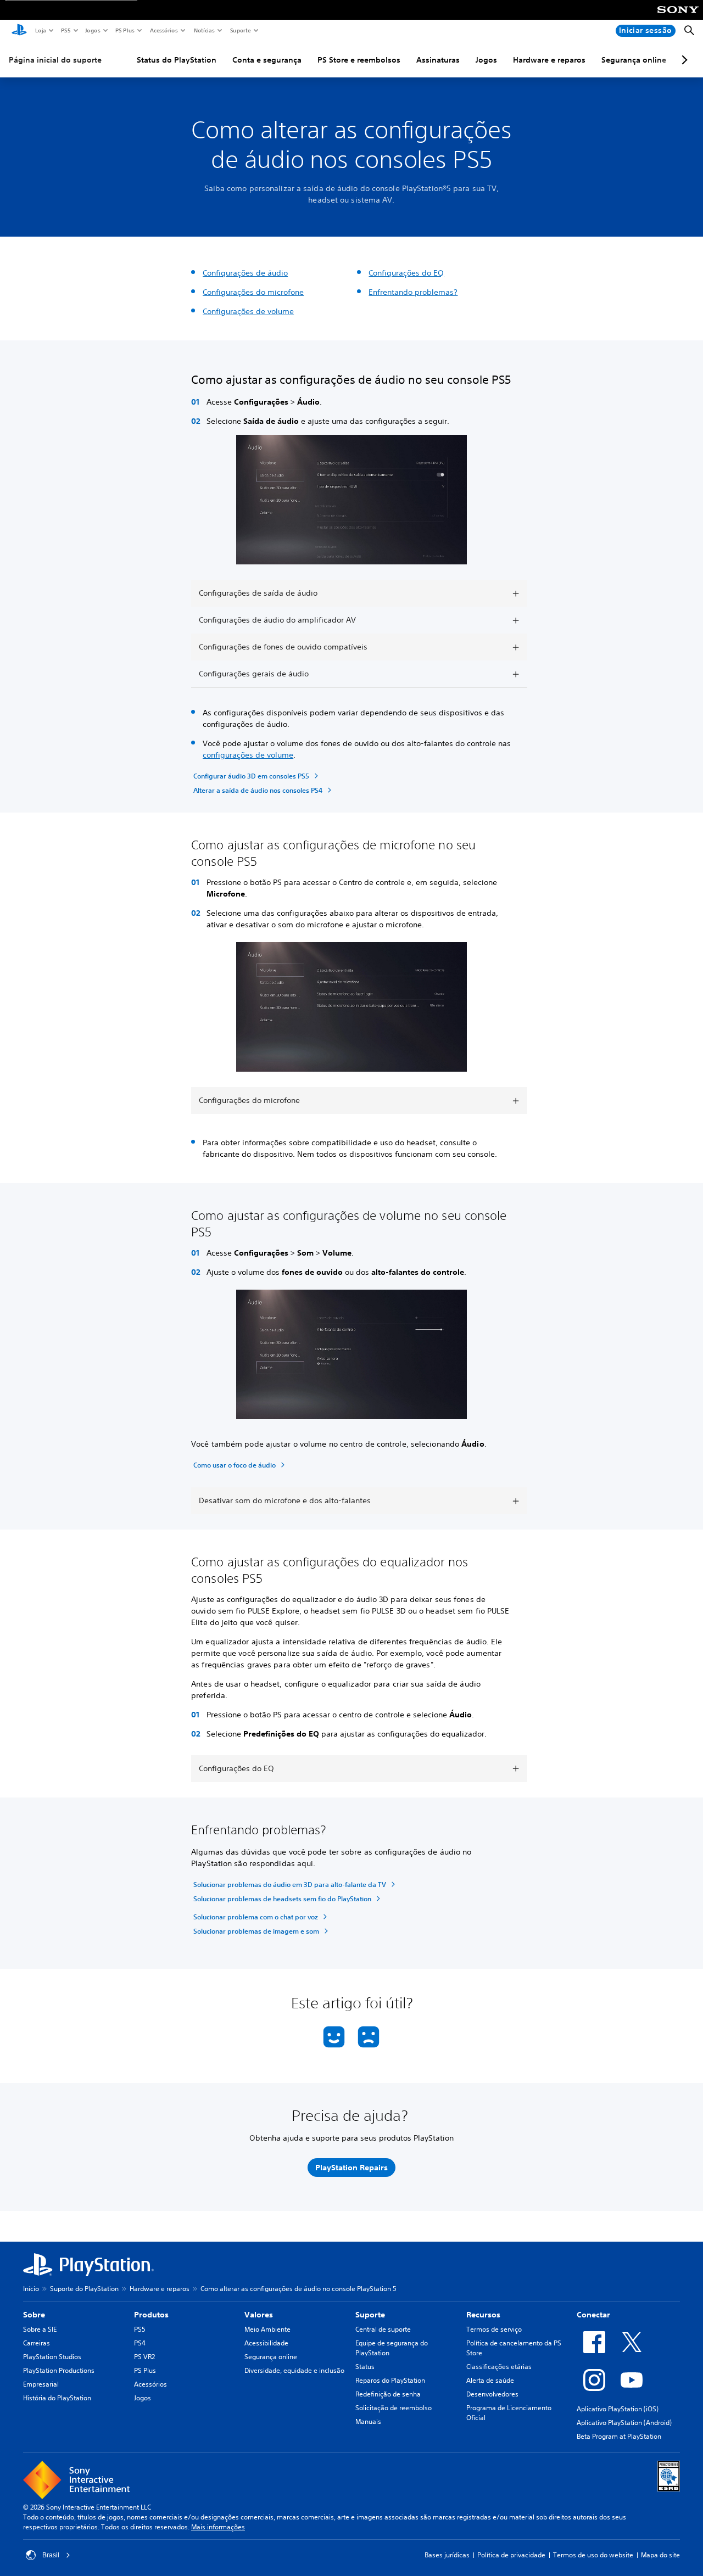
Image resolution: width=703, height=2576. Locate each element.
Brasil (51, 2555)
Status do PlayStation (177, 60)
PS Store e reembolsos (359, 60)
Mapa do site (660, 2555)
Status (365, 2367)
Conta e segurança (267, 60)
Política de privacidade (511, 2555)
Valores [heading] (259, 2315)
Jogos (92, 30)
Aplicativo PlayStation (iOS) (618, 2409)
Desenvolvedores (492, 2394)
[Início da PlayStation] (19, 31)
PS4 (140, 2343)
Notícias (204, 30)
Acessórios (163, 30)
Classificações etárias (499, 2367)
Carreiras (37, 2343)
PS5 (65, 30)
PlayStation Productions (59, 2370)
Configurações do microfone (253, 292)
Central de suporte (383, 2329)
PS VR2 (144, 2357)
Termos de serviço (494, 2329)
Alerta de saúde (490, 2380)
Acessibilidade (266, 2343)
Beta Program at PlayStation (619, 2436)
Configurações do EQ (406, 273)
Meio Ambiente (267, 2329)
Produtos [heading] (151, 2315)
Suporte (240, 30)
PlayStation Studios (52, 2357)
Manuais (368, 2421)
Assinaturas (438, 60)
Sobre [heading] (34, 2315)
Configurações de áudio (245, 273)
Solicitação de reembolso (394, 2408)
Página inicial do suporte (55, 60)
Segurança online (634, 60)
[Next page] (683, 60)
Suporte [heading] (370, 2315)
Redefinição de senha (388, 2394)
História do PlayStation (57, 2398)
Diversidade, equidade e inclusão (294, 2370)
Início (31, 2289)
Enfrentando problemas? (413, 292)
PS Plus (124, 30)
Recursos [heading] (483, 2315)
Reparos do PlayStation (390, 2380)
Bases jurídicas (447, 2555)
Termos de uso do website (593, 2555)
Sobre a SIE (40, 2329)
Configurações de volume (248, 311)
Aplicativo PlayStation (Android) (624, 2423)
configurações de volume (248, 755)
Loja (40, 30)
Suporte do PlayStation (84, 2289)
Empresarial (41, 2384)
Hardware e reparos (549, 60)
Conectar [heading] (593, 2315)
